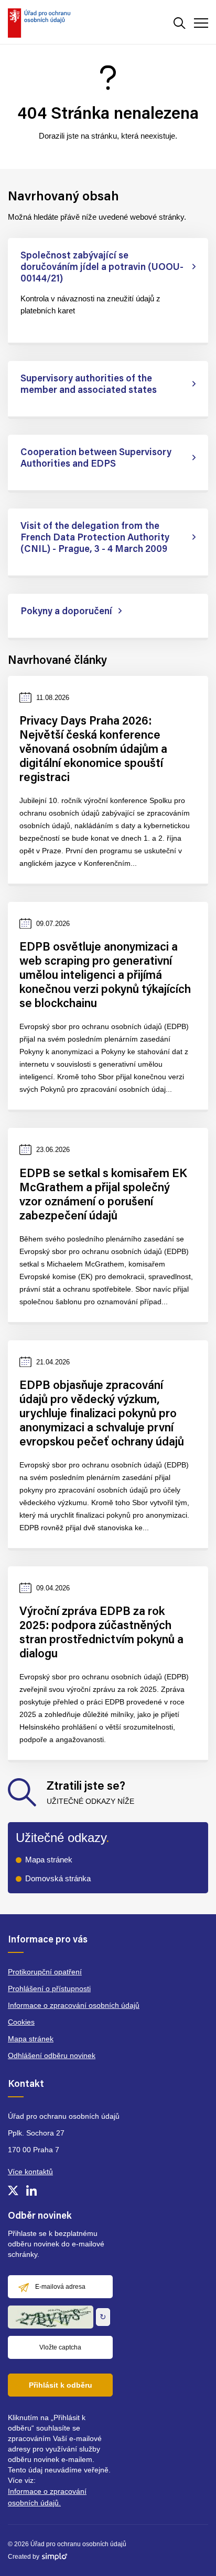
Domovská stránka (58, 1878)
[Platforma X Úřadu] (13, 2190)
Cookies (21, 2022)
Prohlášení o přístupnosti (49, 1989)
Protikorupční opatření (45, 1972)
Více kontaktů (30, 2172)
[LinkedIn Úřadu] (31, 2190)
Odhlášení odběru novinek (52, 2055)
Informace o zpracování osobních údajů (74, 2005)
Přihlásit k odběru (61, 2385)
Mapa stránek (49, 1860)
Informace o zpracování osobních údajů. (47, 2497)
